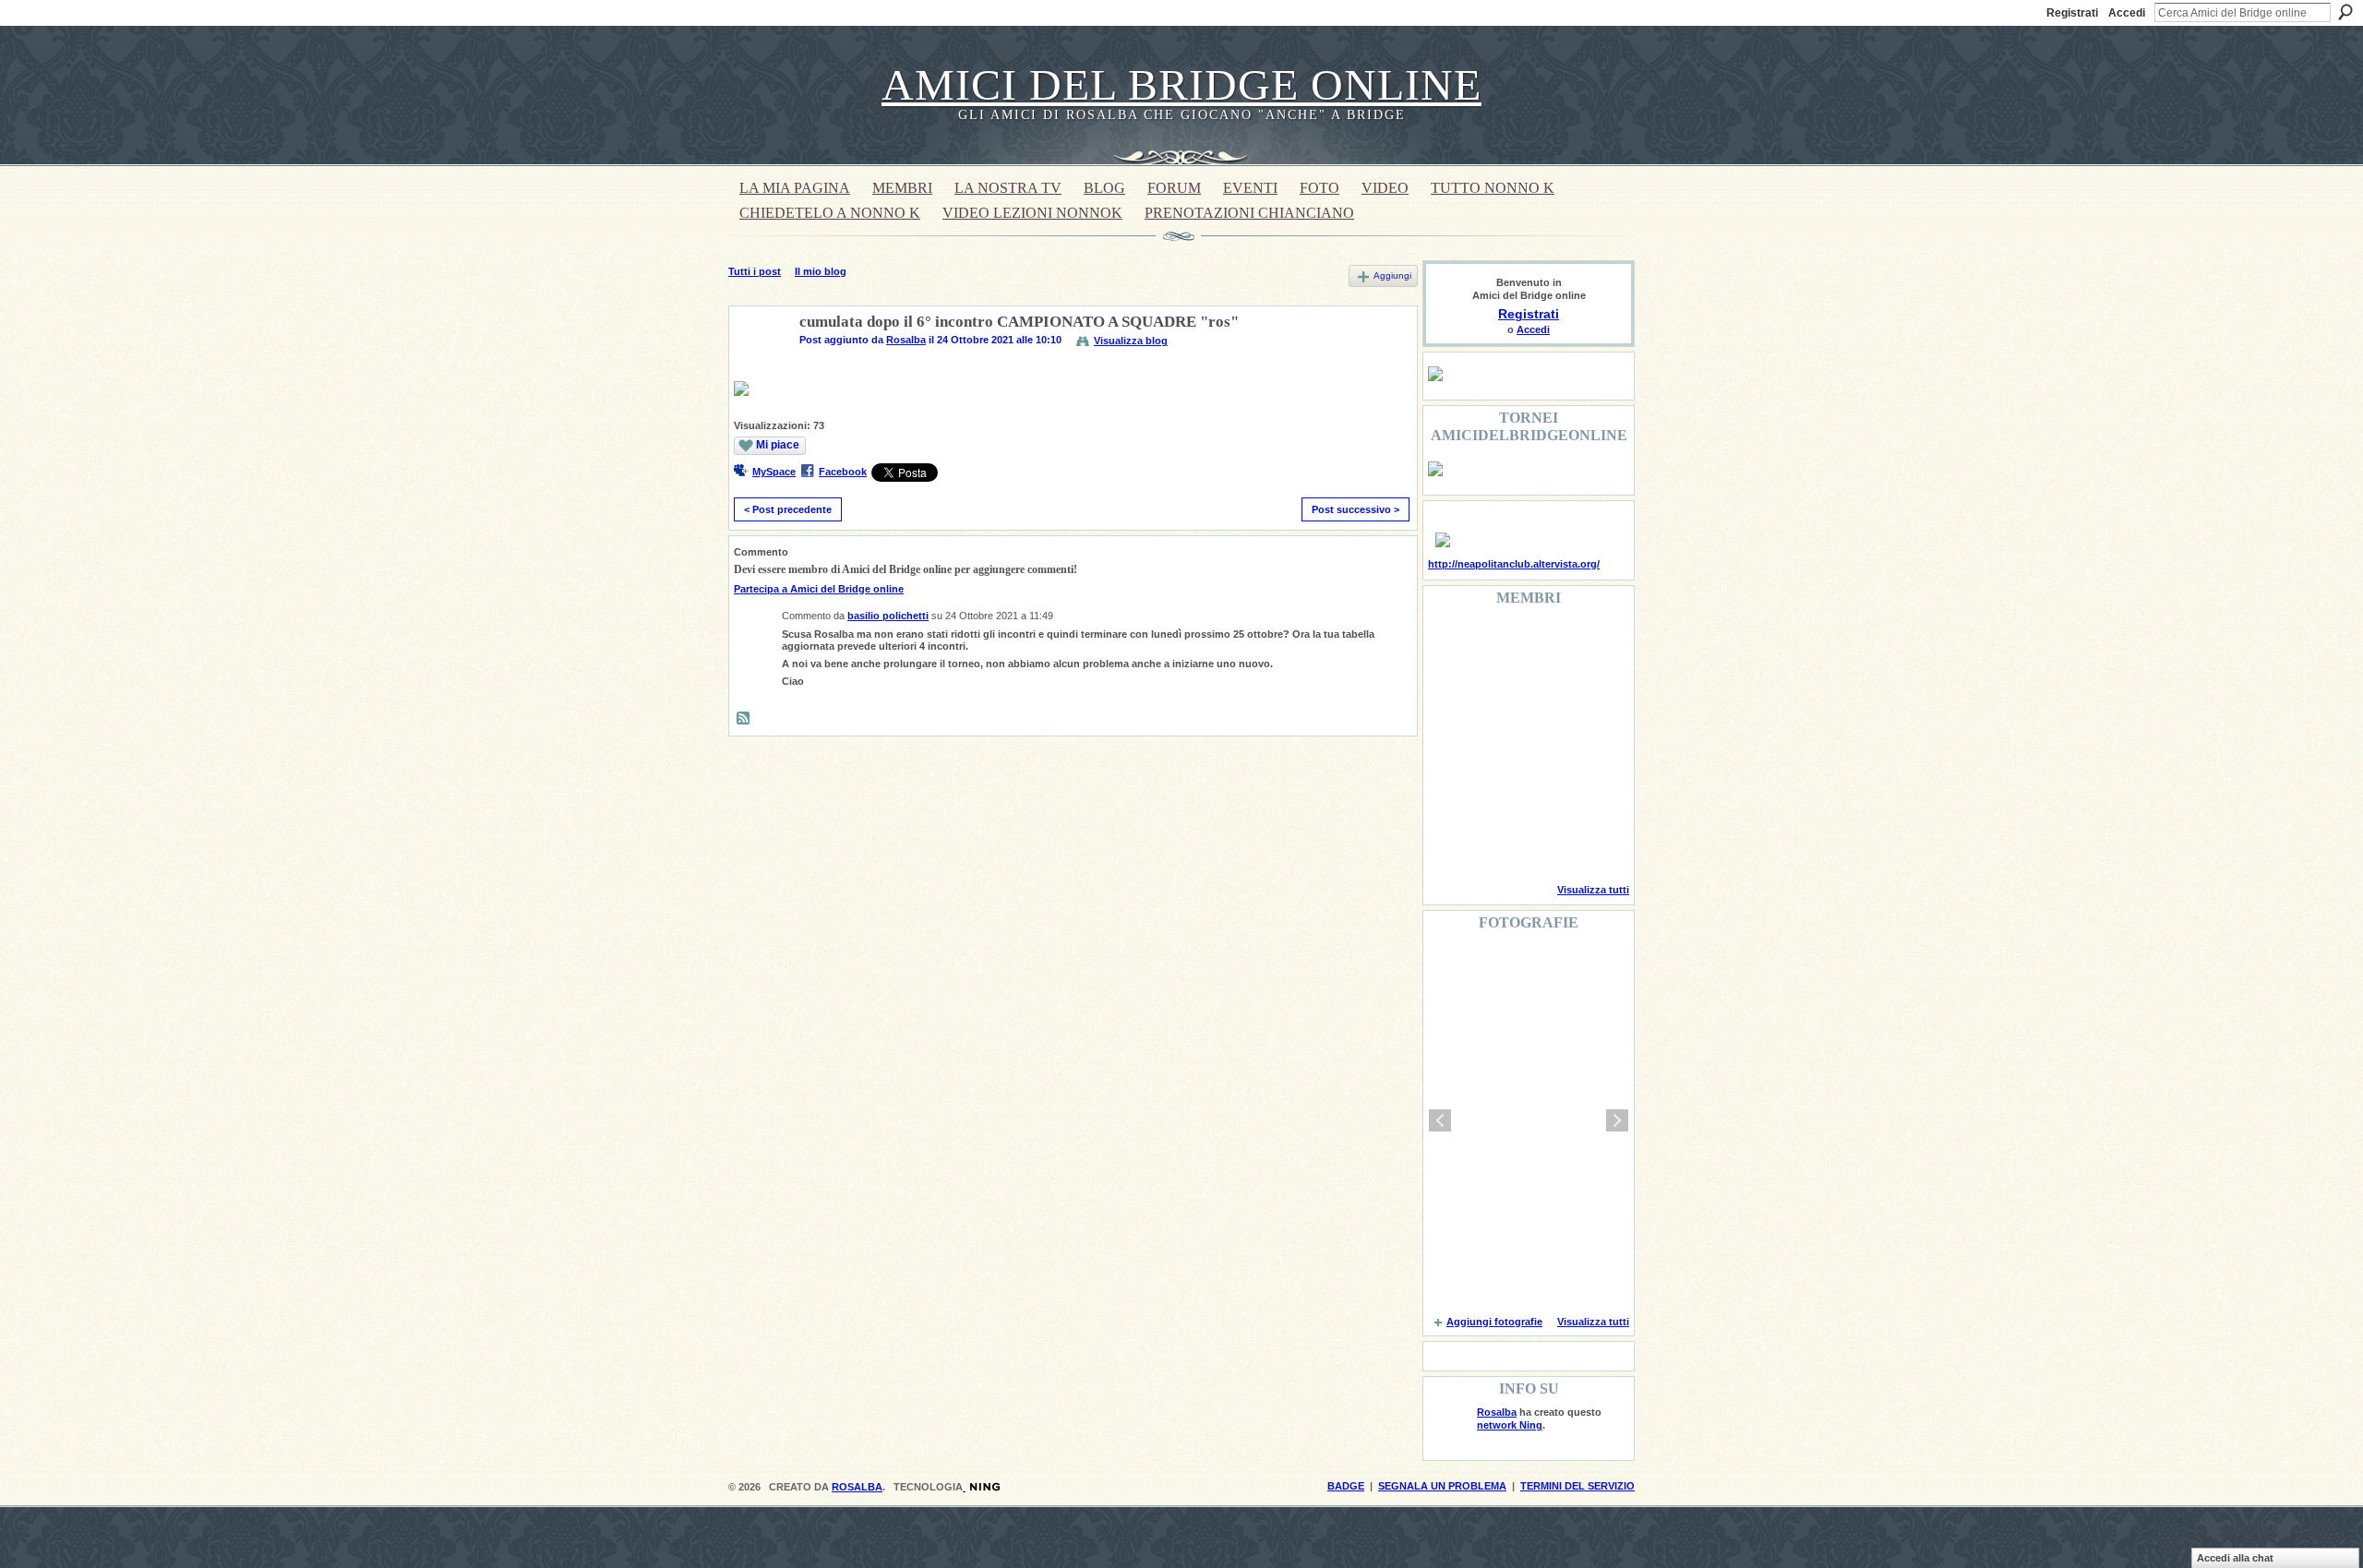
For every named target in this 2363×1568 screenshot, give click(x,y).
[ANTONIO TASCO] (1544, 744)
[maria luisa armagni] (1497, 844)
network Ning (1510, 1425)
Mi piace (778, 445)
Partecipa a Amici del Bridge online (819, 589)
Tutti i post (755, 271)
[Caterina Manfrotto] (1450, 794)
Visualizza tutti (1593, 890)
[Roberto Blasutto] (1450, 844)
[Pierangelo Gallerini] (1544, 694)
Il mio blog (821, 271)
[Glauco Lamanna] (1497, 744)
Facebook (843, 472)
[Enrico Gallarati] (1544, 644)
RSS (744, 719)
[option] (1529, 1120)
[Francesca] (1450, 694)
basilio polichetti (888, 616)
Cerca (2345, 12)
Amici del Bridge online (1181, 84)
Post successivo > (1355, 509)
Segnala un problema (1442, 1486)
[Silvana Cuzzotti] (1591, 794)
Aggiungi (1392, 275)
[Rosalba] (759, 365)
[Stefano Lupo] (1591, 644)
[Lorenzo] (1591, 844)
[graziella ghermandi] (1544, 844)
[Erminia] (1497, 794)
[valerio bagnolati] (1544, 794)
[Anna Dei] (1591, 744)
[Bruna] (1497, 644)
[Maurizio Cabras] (1591, 694)
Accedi (2127, 13)
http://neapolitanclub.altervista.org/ (1514, 564)
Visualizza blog (1131, 341)
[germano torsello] (1450, 744)
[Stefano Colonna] (1450, 644)
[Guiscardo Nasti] (1497, 694)
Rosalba (906, 340)
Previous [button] (1440, 1120)
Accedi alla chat (2235, 1558)
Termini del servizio (1577, 1486)
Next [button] (1617, 1120)
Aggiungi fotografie (1494, 1322)
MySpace (774, 472)
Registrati (2072, 13)
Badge (1346, 1486)
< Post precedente (788, 509)
